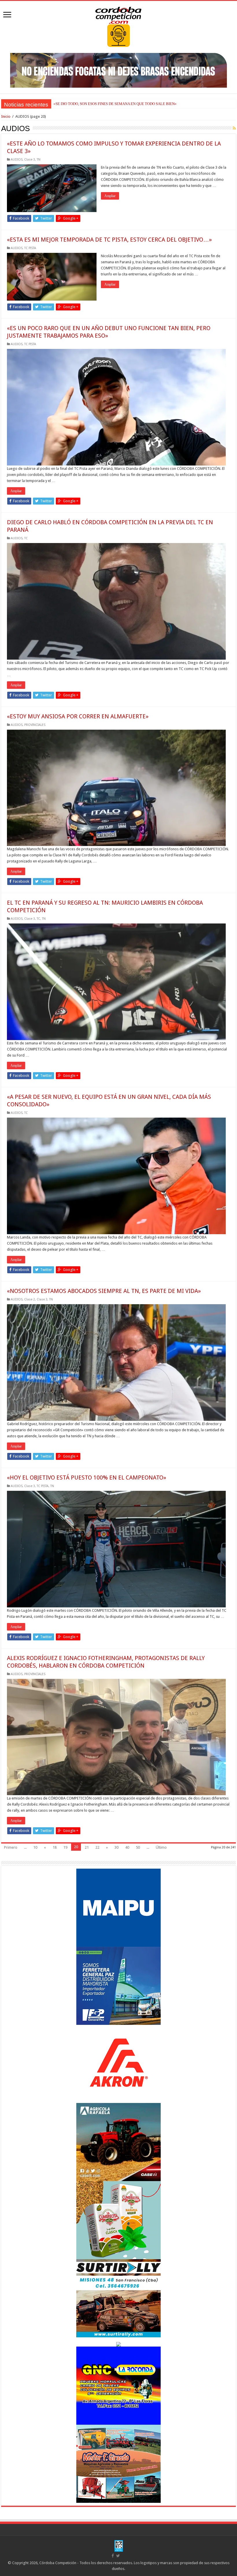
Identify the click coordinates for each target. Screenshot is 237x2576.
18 (55, 1847)
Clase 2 (30, 1299)
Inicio (6, 116)
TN (39, 160)
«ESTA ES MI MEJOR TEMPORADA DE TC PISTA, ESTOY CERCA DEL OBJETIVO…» (109, 240)
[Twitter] (118, 2556)
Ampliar (110, 196)
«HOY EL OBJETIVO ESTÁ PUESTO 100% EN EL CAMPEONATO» (87, 1477)
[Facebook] (113, 2556)
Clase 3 (30, 160)
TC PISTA (30, 248)
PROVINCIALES (35, 725)
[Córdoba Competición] (118, 14)
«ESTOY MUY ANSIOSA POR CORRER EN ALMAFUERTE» (78, 716)
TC (26, 538)
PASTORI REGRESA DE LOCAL (79, 104)
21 (87, 1847)
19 (65, 1847)
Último (161, 1847)
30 (116, 1847)
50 (138, 1847)
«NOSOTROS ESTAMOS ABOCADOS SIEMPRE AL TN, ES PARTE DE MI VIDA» (104, 1291)
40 (127, 1847)
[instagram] (124, 2556)
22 (97, 1847)
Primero (11, 1847)
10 (35, 1847)
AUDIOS (17, 160)
